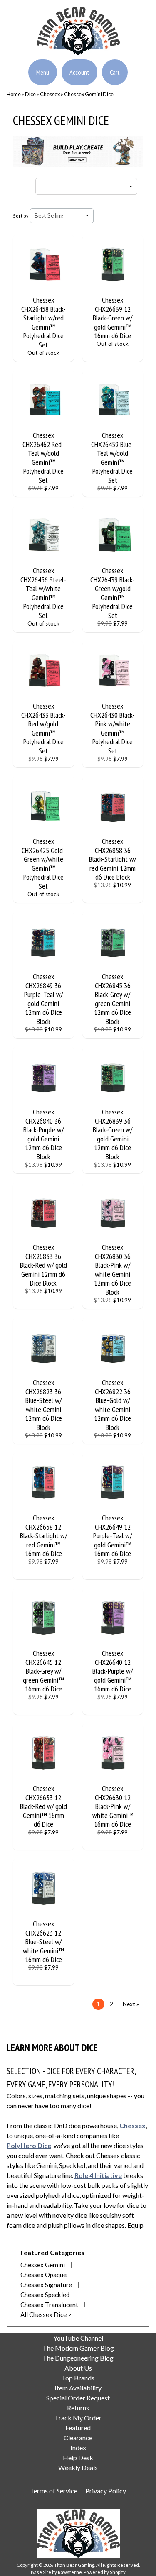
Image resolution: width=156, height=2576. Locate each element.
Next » (131, 2004)
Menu (43, 72)
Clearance (78, 2438)
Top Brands (78, 2378)
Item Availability (78, 2388)
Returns (78, 2408)
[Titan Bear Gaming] (78, 50)
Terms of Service (54, 2491)
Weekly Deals (78, 2467)
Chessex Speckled (45, 2295)
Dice (30, 94)
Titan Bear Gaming (74, 2565)
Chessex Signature (46, 2285)
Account (79, 72)
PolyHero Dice (29, 2145)
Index (78, 2448)
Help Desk (78, 2457)
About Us (78, 2368)
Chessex (50, 94)
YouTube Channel (78, 2338)
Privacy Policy (106, 2491)
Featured (78, 2428)
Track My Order (78, 2418)
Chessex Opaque (43, 2275)
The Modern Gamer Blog (78, 2348)
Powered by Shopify (105, 2572)
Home (14, 94)
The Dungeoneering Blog (78, 2358)
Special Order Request (78, 2398)
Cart (115, 72)
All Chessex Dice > (46, 2314)
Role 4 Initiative (98, 2175)
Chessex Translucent (49, 2305)
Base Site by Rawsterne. (57, 2572)
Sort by (21, 216)
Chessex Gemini (43, 2265)
